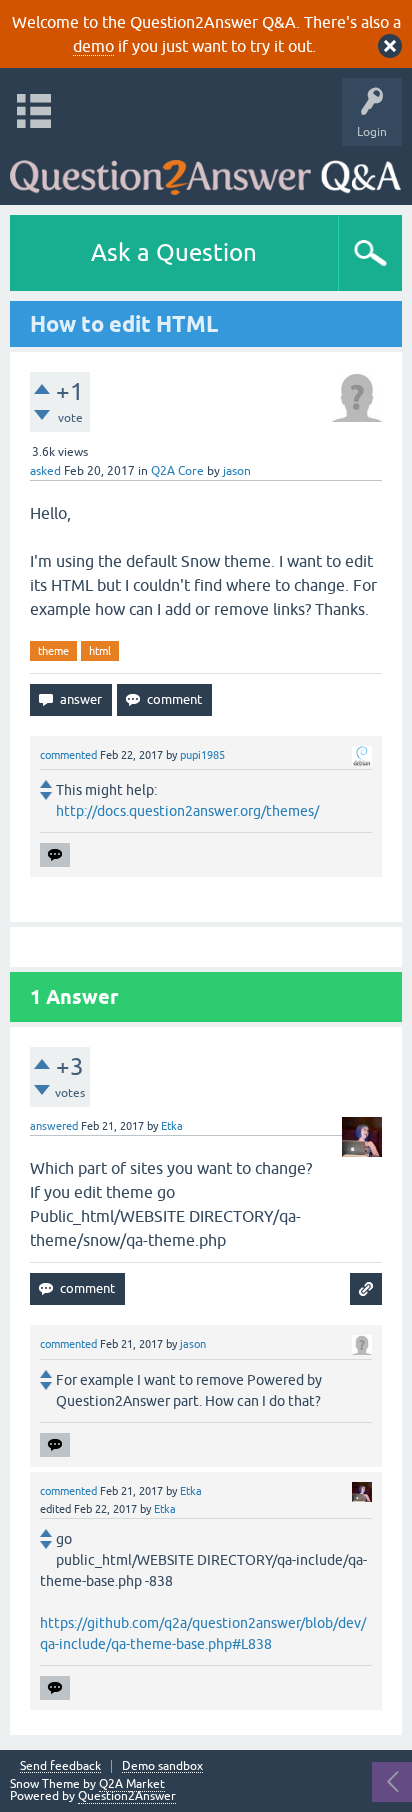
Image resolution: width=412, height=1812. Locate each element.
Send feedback (60, 1766)
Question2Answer (127, 1796)
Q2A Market (132, 1784)
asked (45, 471)
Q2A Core (177, 471)
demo (93, 46)
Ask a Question (174, 252)
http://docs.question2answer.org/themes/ (187, 811)
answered (54, 1126)
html (100, 651)
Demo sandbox (162, 1766)
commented (68, 755)
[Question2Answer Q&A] (205, 170)
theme (53, 651)
